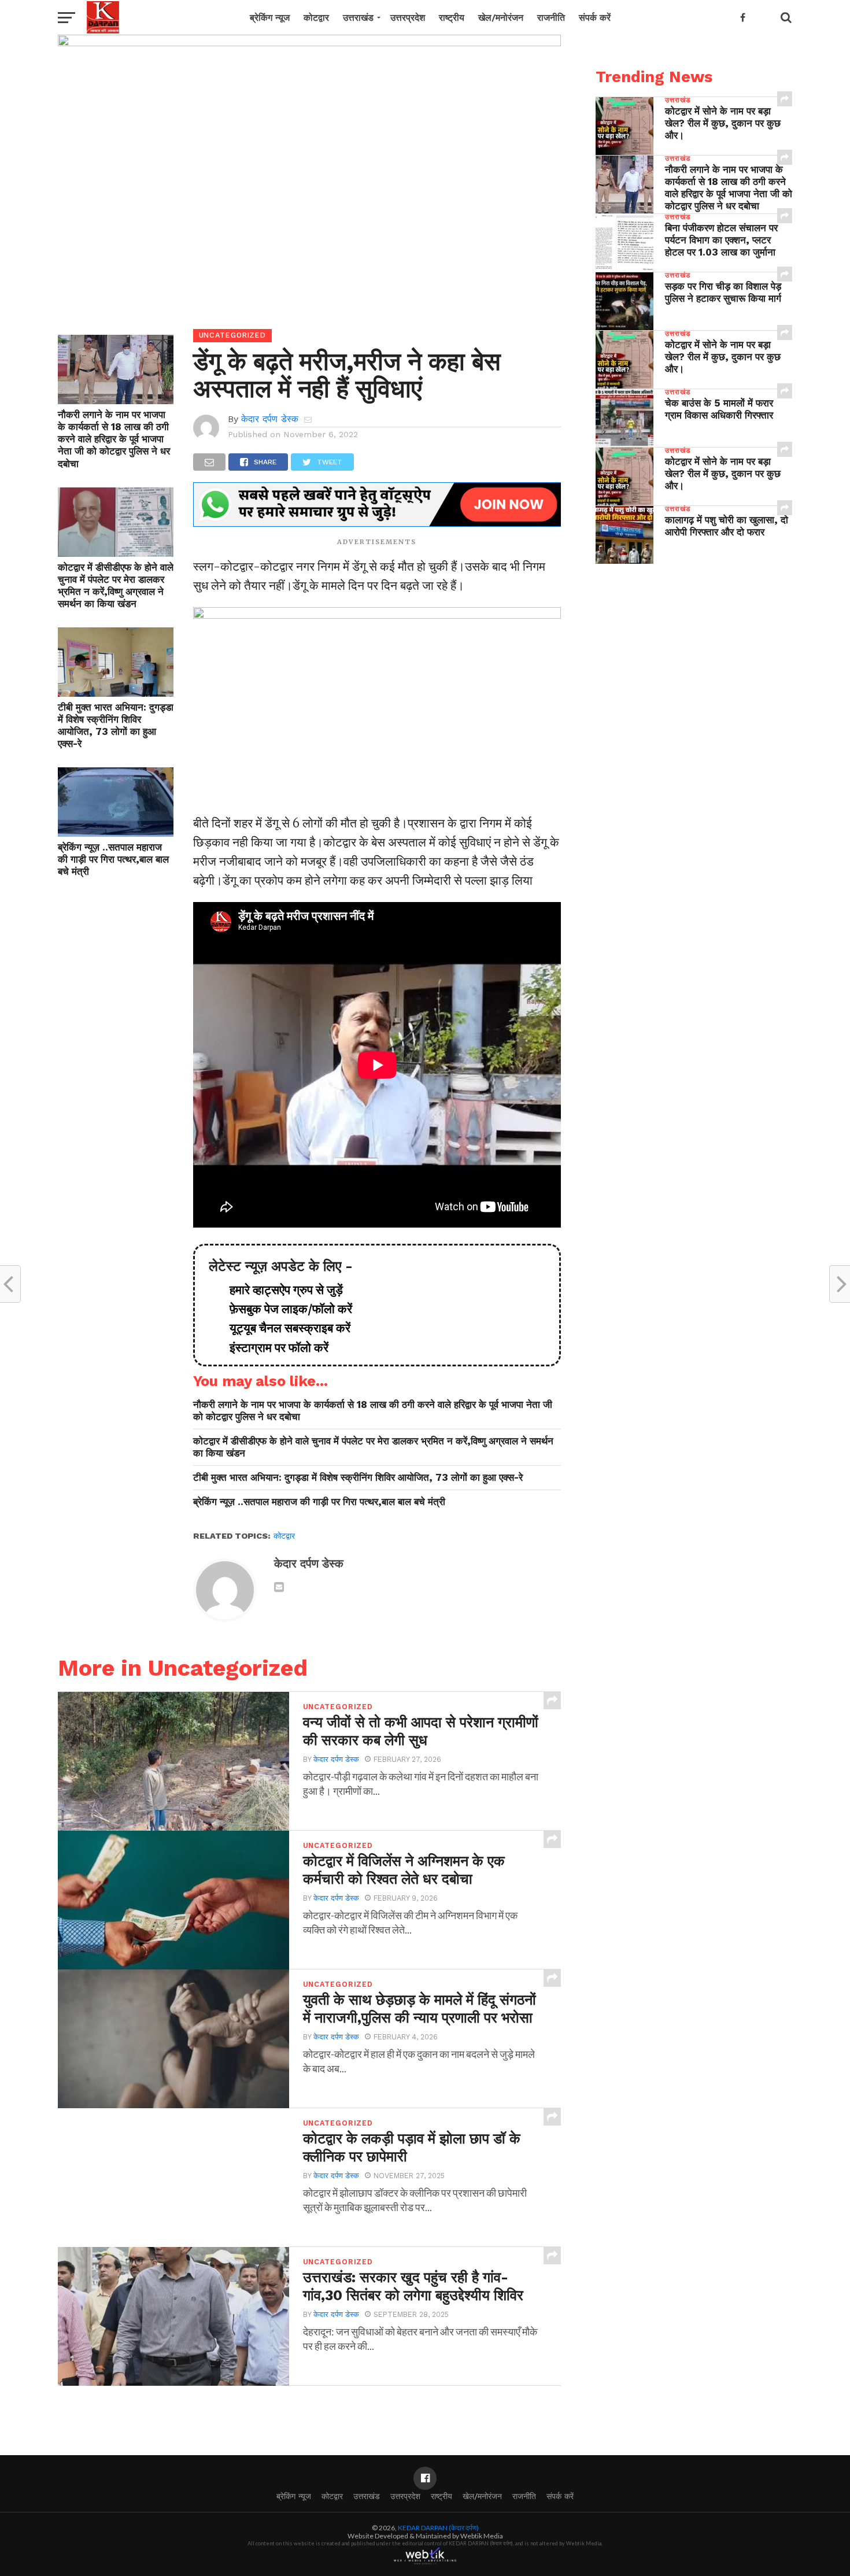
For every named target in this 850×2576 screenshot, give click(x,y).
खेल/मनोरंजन (501, 18)
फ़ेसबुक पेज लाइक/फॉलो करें (285, 1309)
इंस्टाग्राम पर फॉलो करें (273, 1348)
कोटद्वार (316, 18)
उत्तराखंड (358, 18)
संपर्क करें (595, 18)
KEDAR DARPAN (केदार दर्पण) (438, 2528)
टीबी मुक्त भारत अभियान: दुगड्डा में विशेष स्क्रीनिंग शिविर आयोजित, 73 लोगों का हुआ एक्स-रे (116, 725)
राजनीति (551, 18)
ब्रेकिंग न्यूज (270, 18)
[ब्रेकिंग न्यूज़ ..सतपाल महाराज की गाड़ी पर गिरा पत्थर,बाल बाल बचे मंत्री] (116, 833)
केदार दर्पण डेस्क (270, 419)
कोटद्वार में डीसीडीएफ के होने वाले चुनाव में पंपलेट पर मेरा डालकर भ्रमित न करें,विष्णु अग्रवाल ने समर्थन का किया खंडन (116, 585)
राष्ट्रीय (452, 18)
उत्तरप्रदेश (408, 18)
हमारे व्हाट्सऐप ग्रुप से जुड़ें (280, 1290)
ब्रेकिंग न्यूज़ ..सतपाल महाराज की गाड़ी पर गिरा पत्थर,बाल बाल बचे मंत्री (113, 859)
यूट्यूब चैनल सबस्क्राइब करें (284, 1328)
